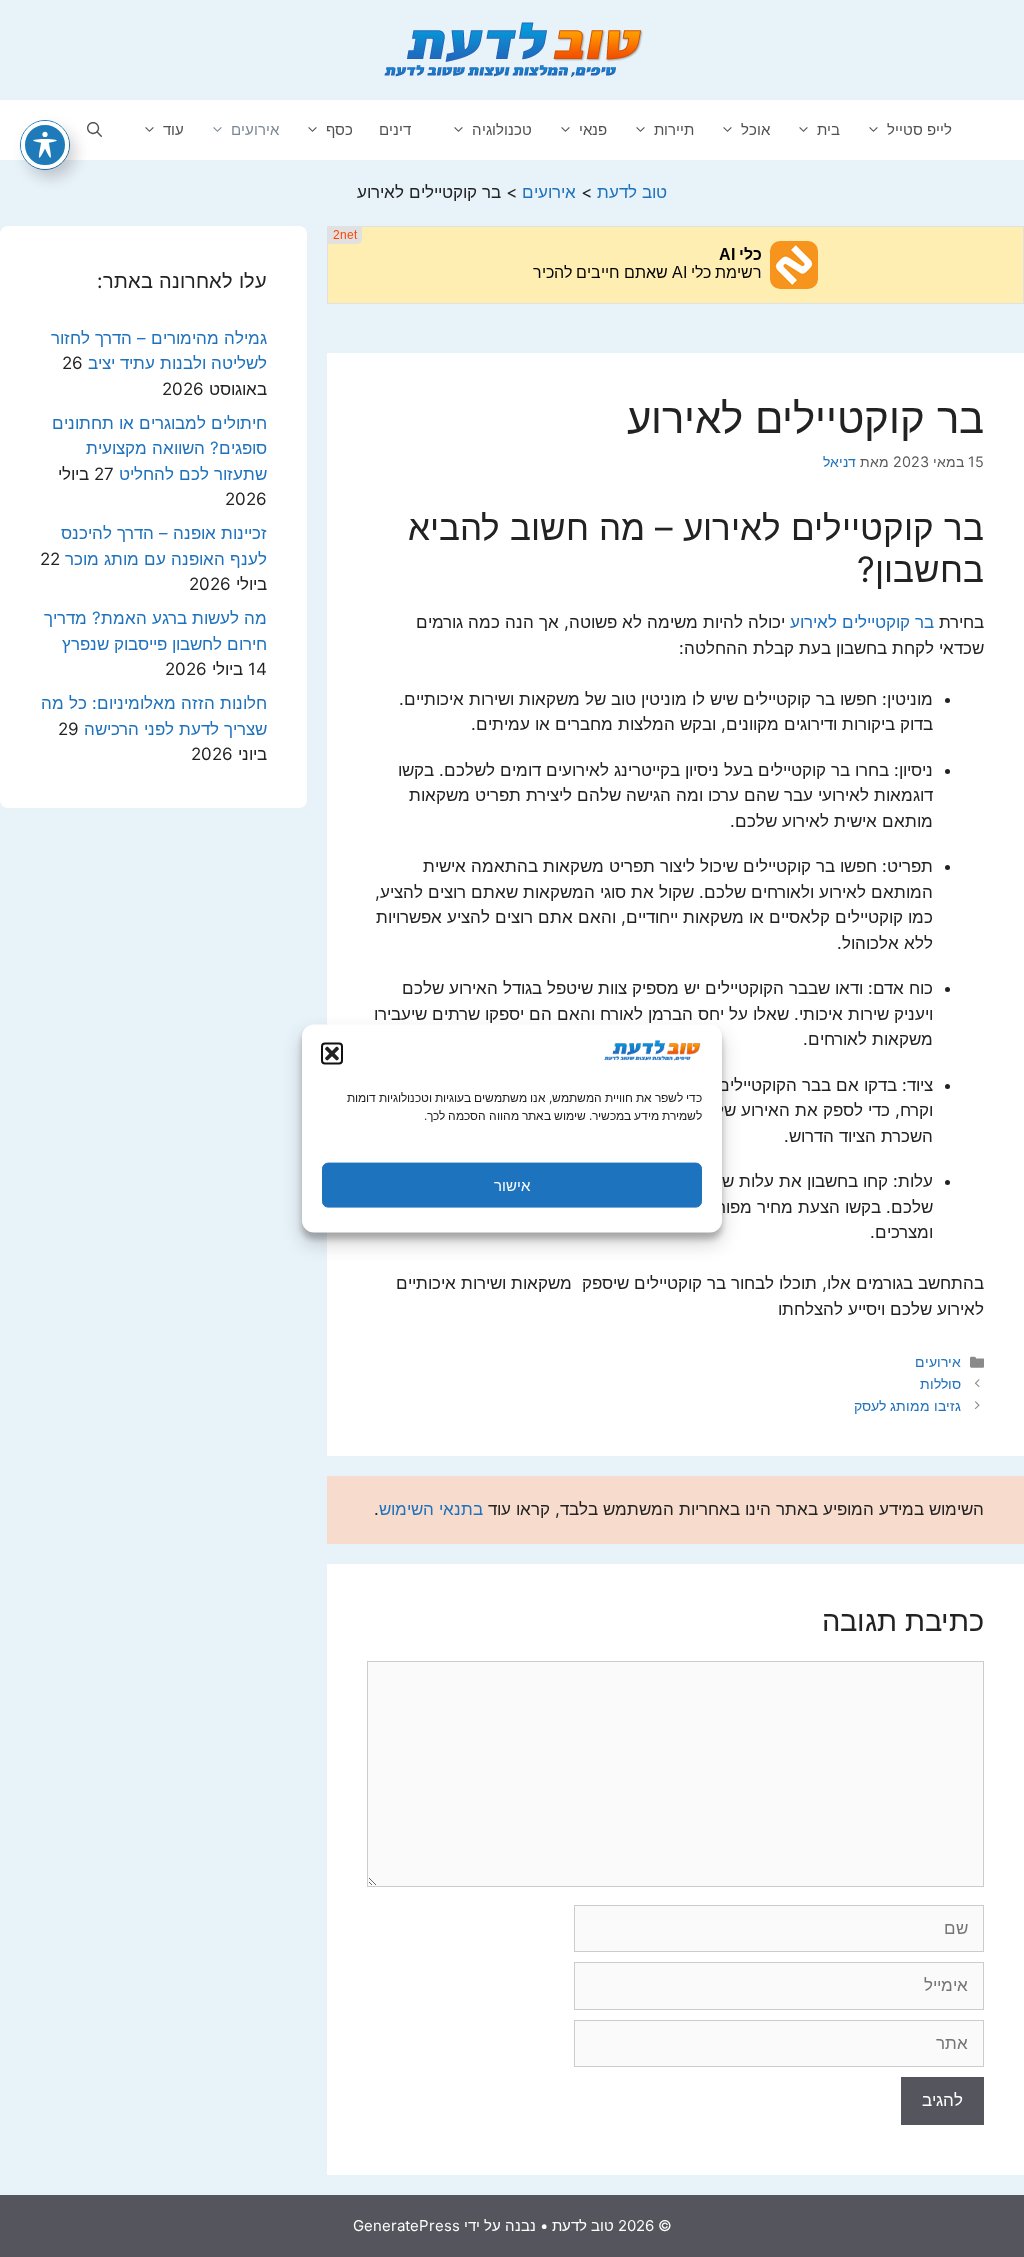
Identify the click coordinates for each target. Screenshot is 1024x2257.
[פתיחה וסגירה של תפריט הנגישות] (45, 145)
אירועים (255, 129)
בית (828, 129)
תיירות (674, 129)
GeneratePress (406, 2225)
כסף (339, 129)
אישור (512, 1184)
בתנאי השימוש (431, 1509)
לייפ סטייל (919, 129)
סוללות (940, 1383)
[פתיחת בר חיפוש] (94, 130)
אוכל (755, 129)
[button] (332, 1054)
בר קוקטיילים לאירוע (862, 622)
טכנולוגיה (502, 129)
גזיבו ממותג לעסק (907, 1405)
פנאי (593, 129)
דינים (395, 129)
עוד (173, 129)
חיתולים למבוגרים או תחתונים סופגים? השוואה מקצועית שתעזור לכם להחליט (159, 448)
